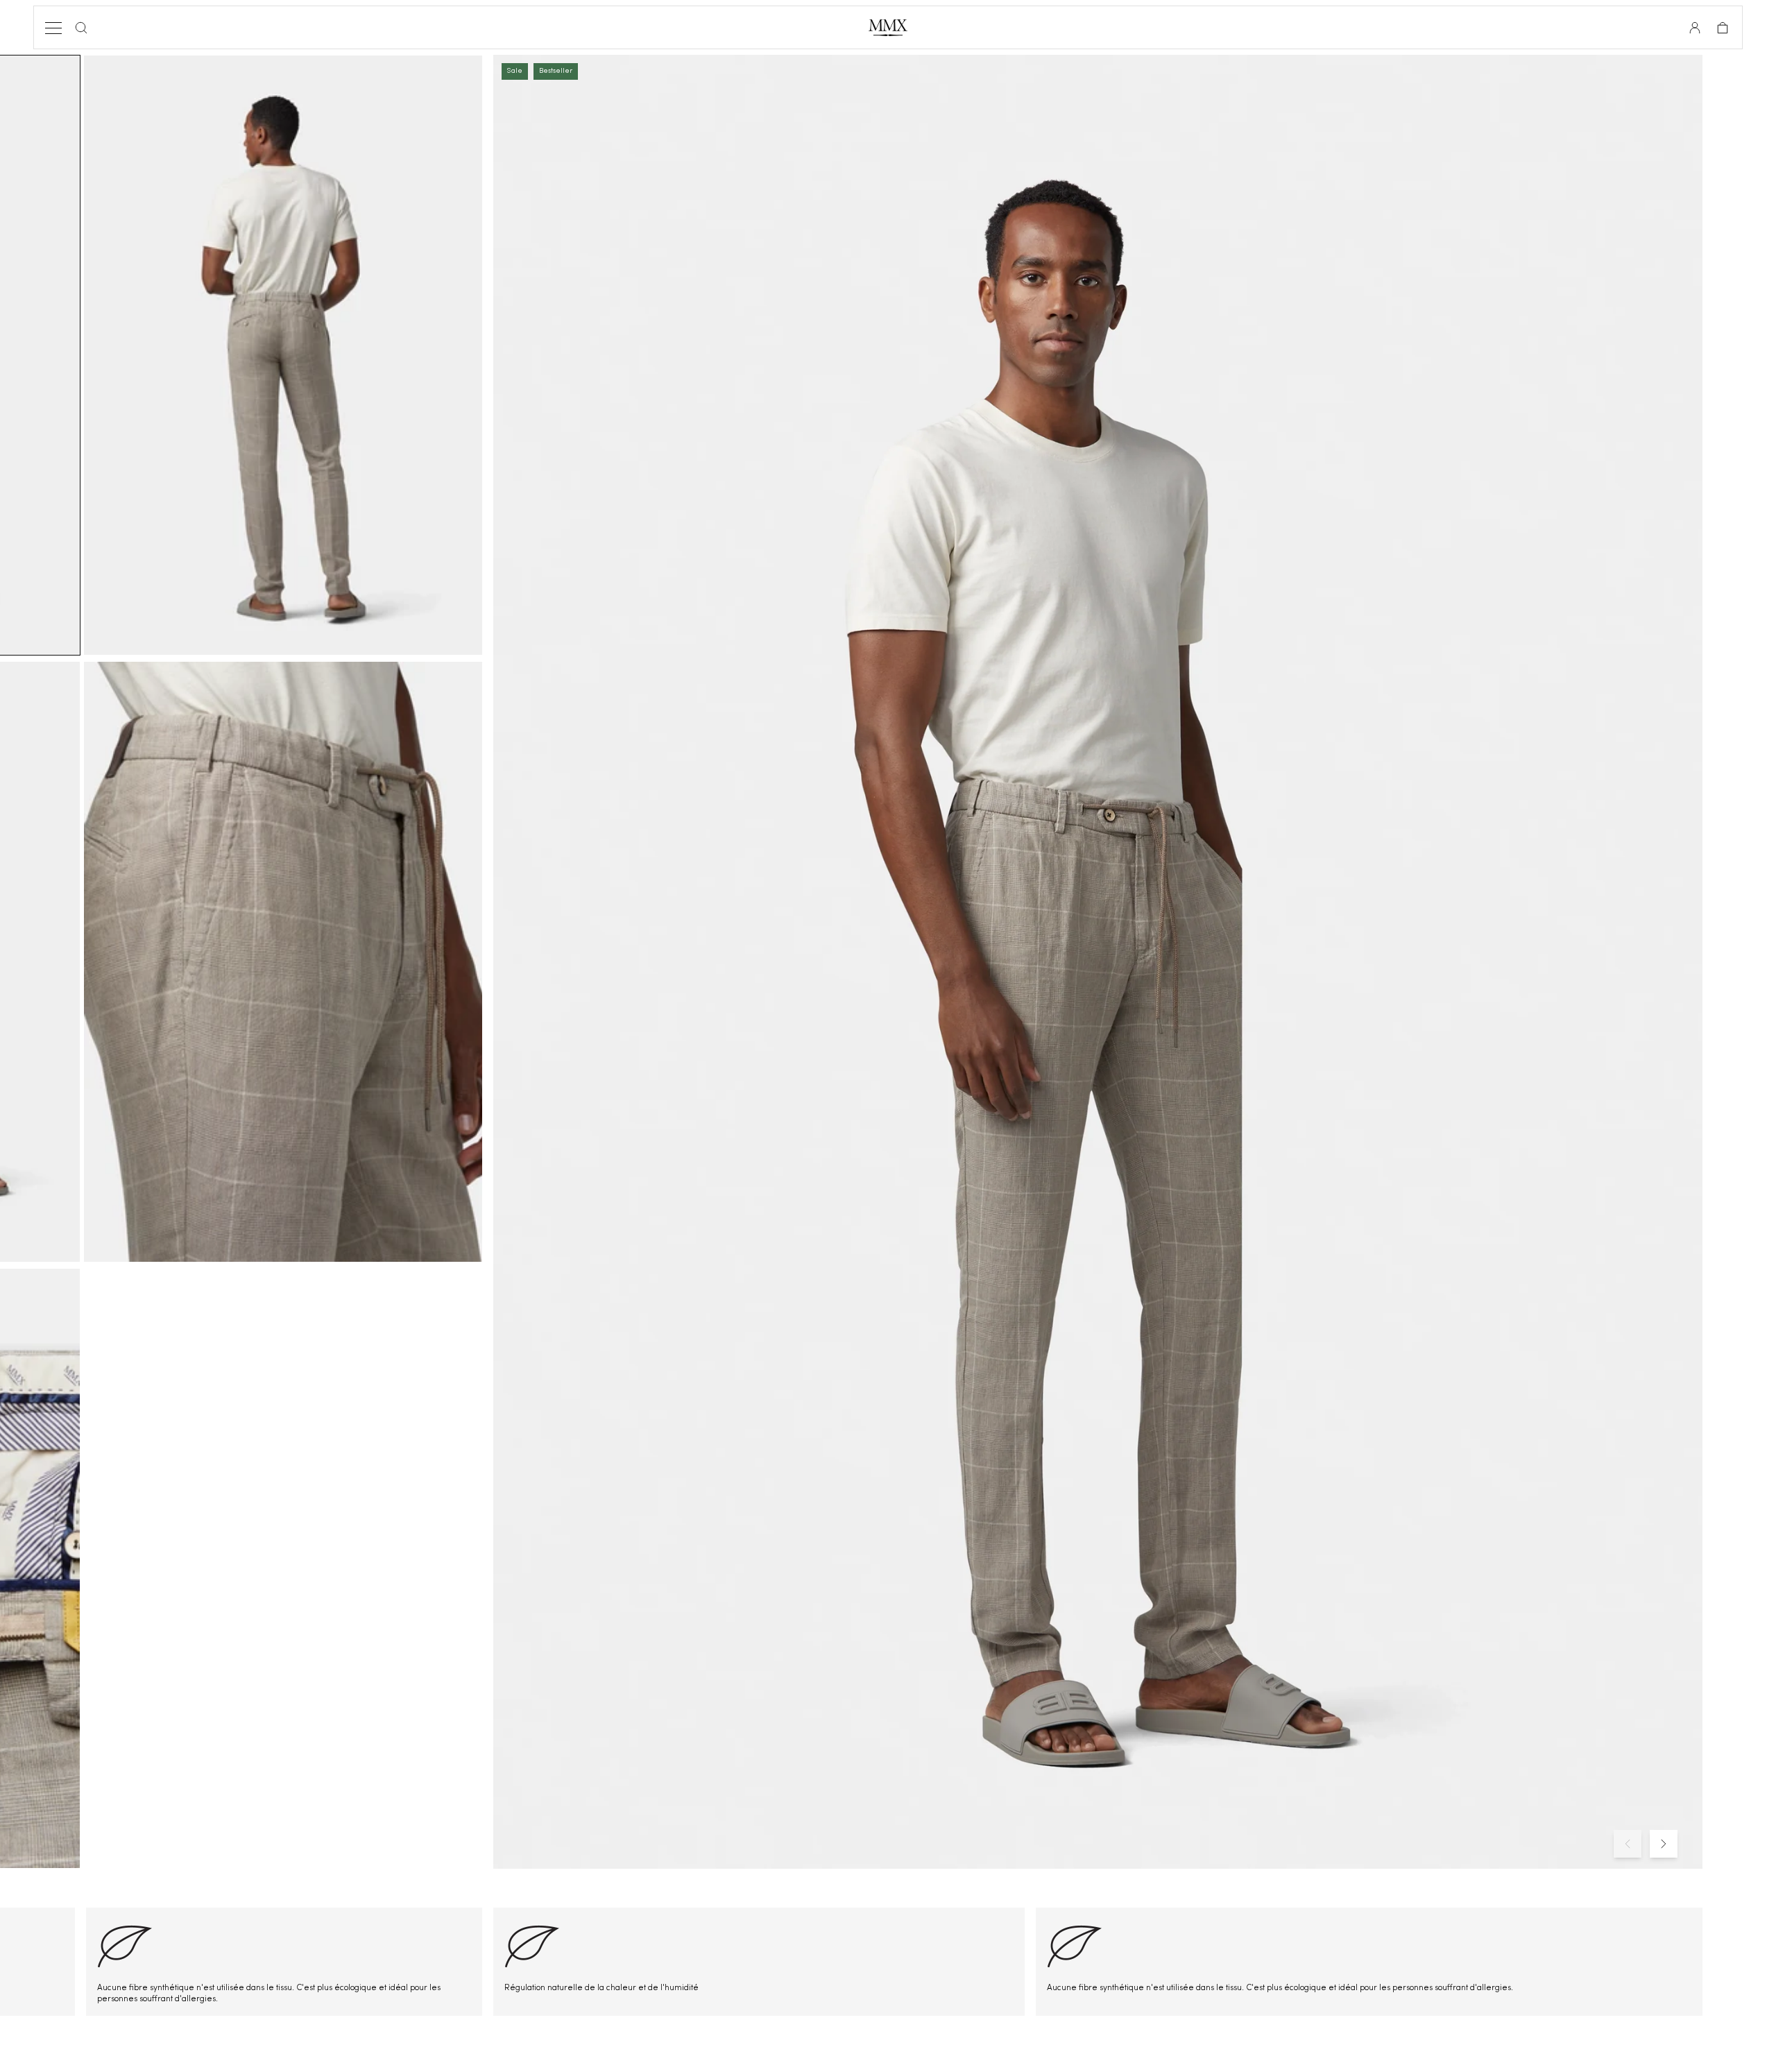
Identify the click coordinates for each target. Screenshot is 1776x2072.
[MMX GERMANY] (888, 28)
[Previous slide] (1628, 1844)
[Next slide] (1664, 1844)
